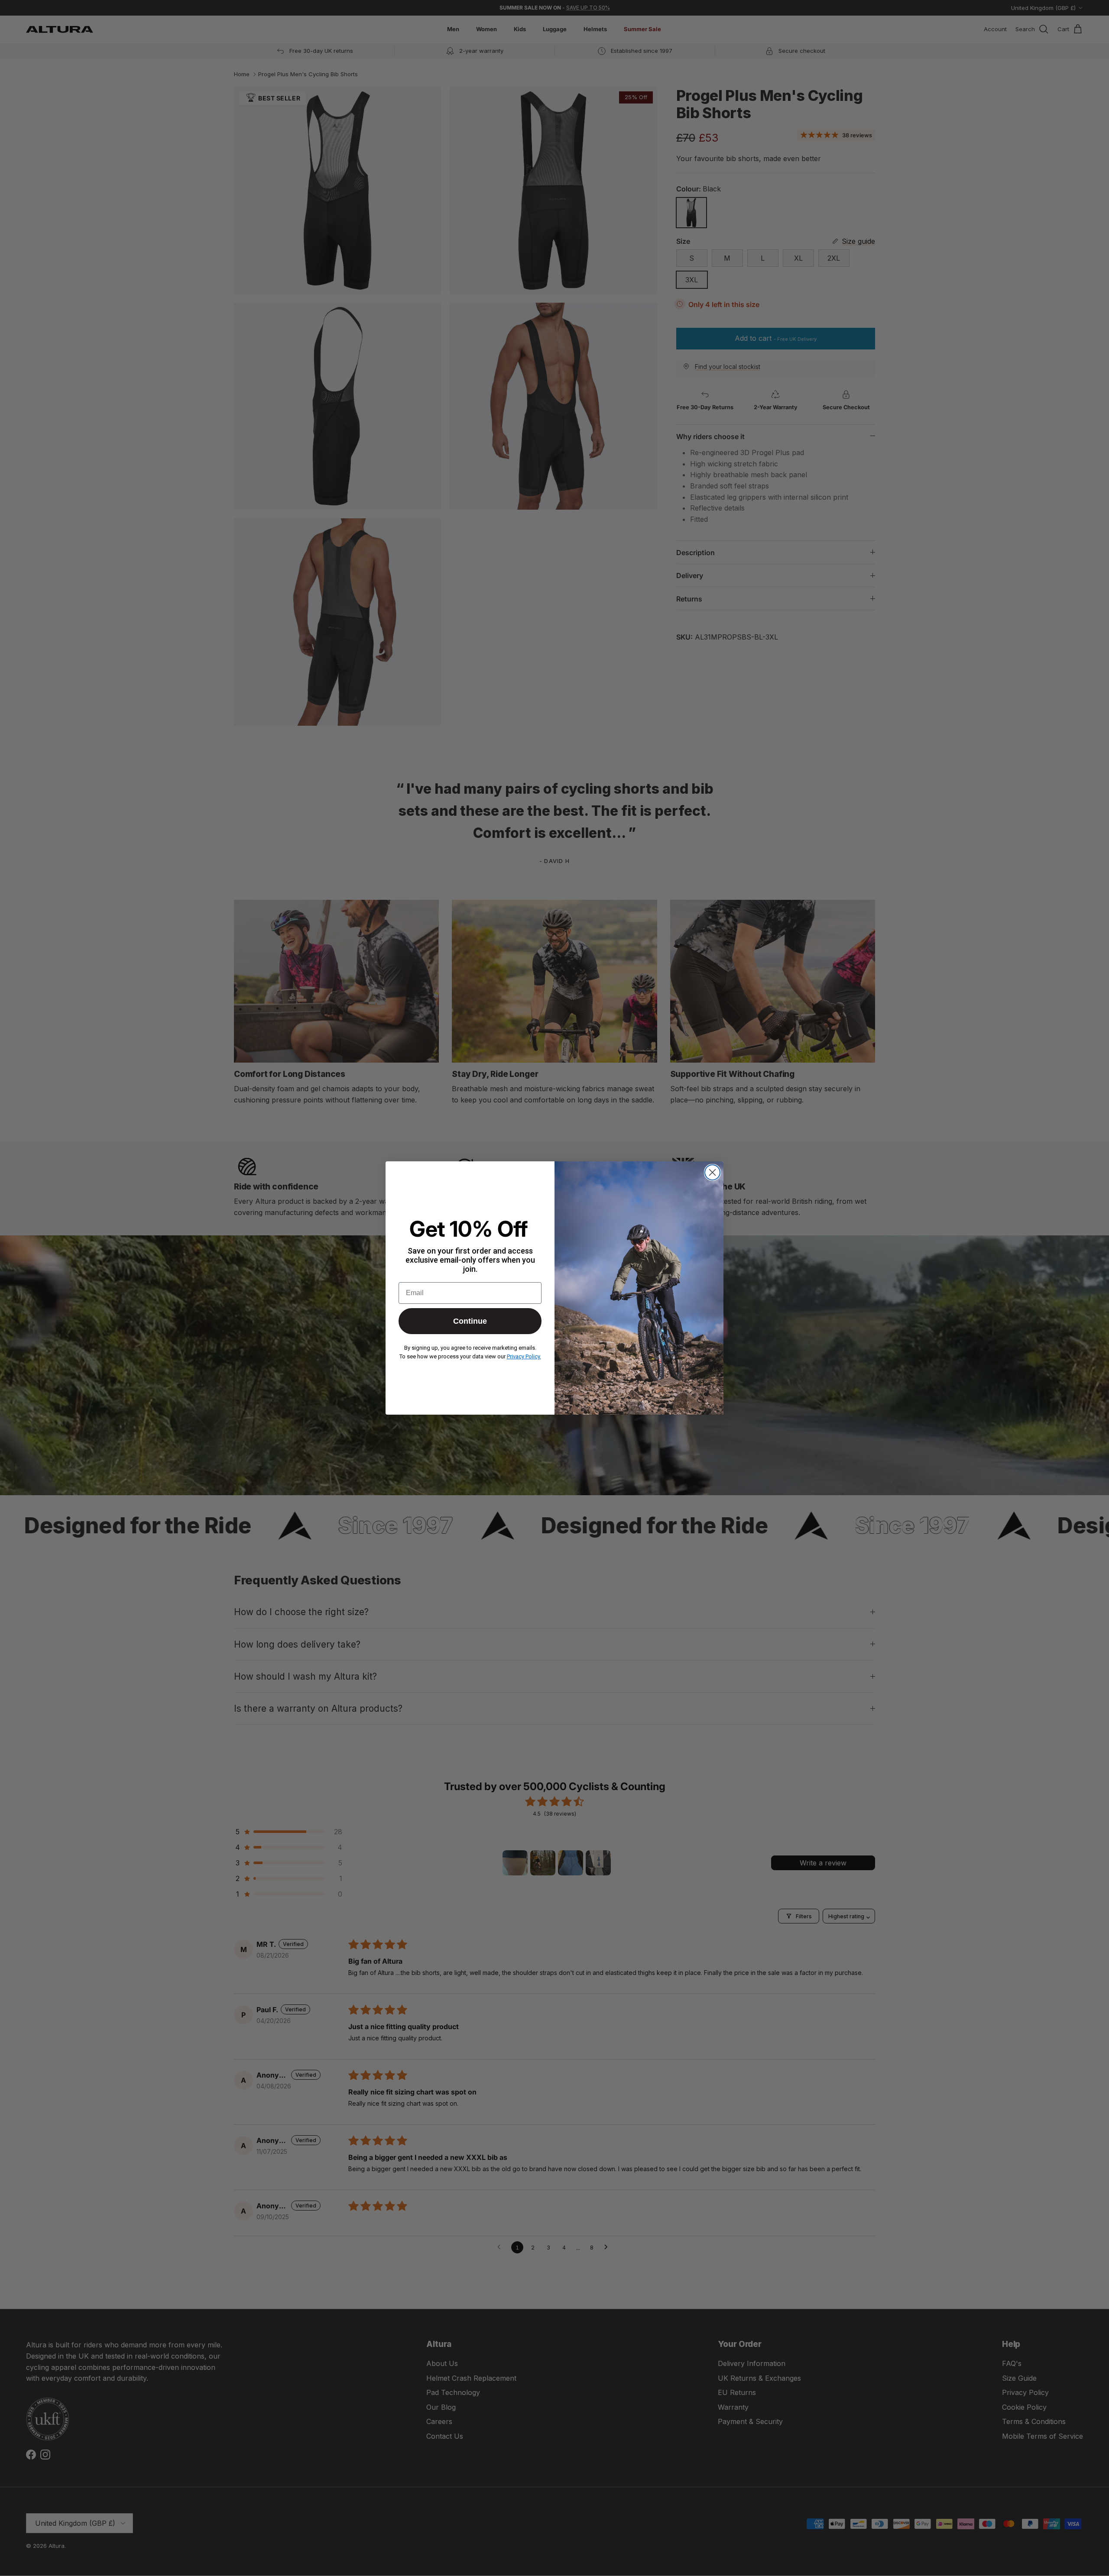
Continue (470, 1321)
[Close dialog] (712, 1172)
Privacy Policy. (524, 1356)
